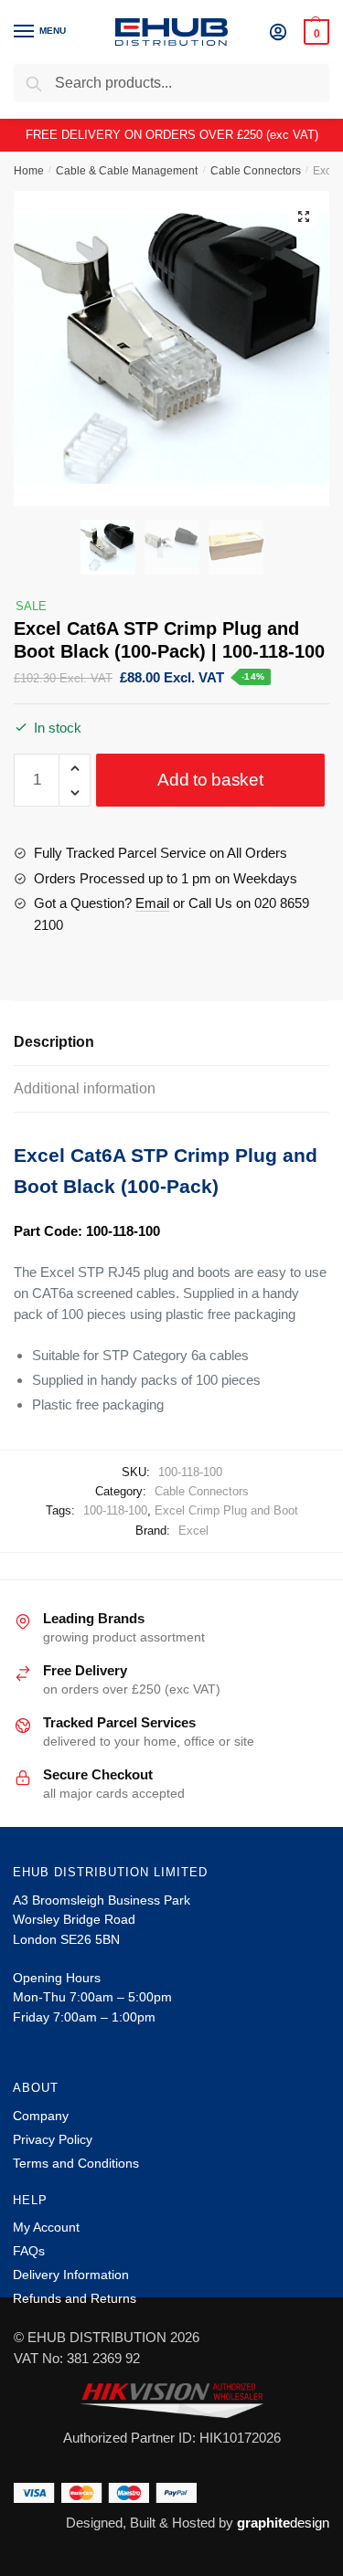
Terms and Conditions (76, 2163)
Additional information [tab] (85, 1088)
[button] (304, 216)
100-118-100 (115, 1510)
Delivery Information (71, 2275)
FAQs (29, 2251)
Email (152, 903)
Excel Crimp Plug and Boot (226, 1510)
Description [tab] (54, 1042)
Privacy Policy (53, 2139)
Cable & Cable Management (127, 171)
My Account (46, 2227)
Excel (193, 1531)
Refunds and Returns (75, 2298)
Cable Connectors (256, 171)
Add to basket (210, 780)
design (283, 2523)
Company (41, 2116)
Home (29, 171)
